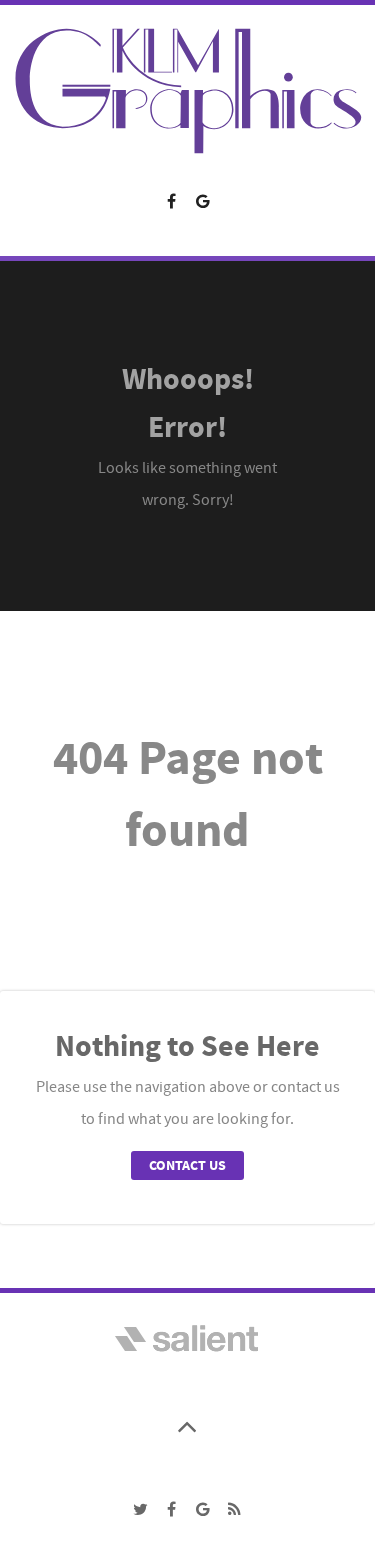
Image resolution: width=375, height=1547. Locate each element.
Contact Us (187, 1165)
